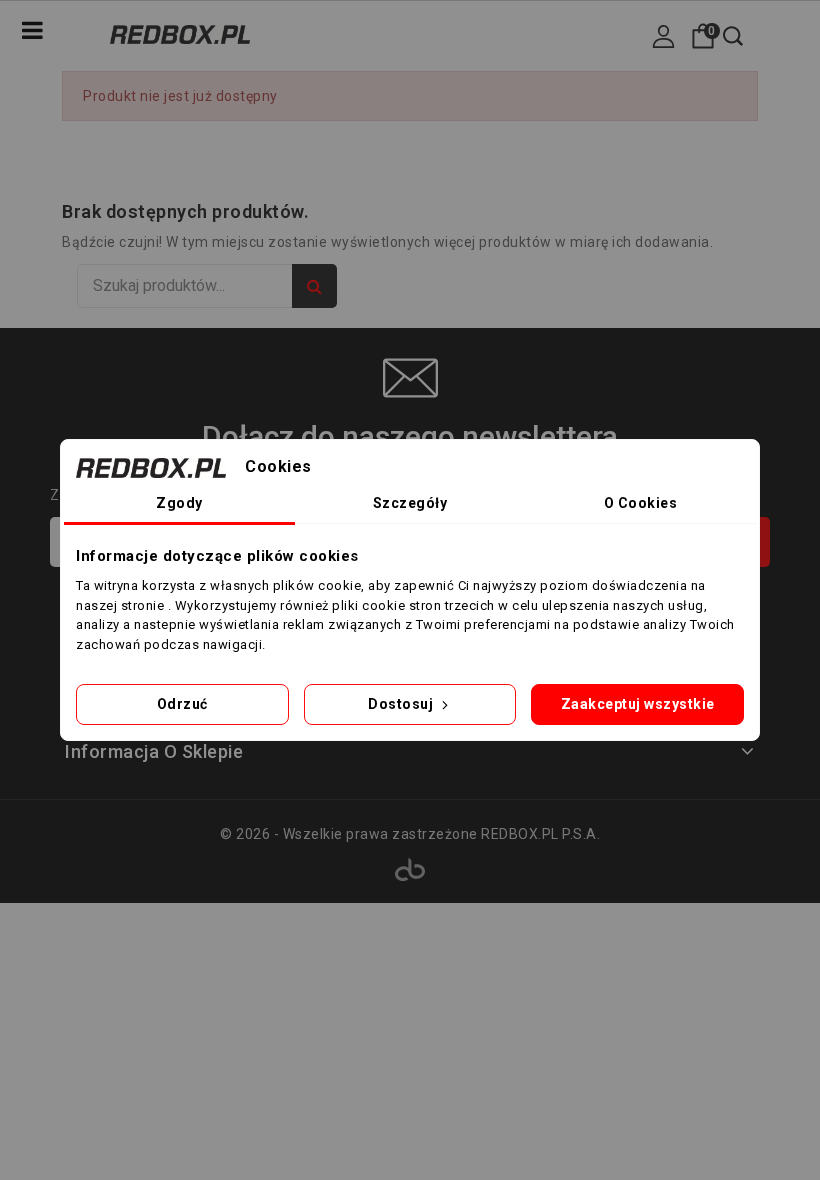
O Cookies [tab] (641, 503)
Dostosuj (402, 704)
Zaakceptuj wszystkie (638, 704)
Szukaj (314, 286)
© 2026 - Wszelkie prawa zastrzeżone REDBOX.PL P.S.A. (410, 834)
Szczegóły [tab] (410, 503)
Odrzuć (182, 704)
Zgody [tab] (179, 503)
